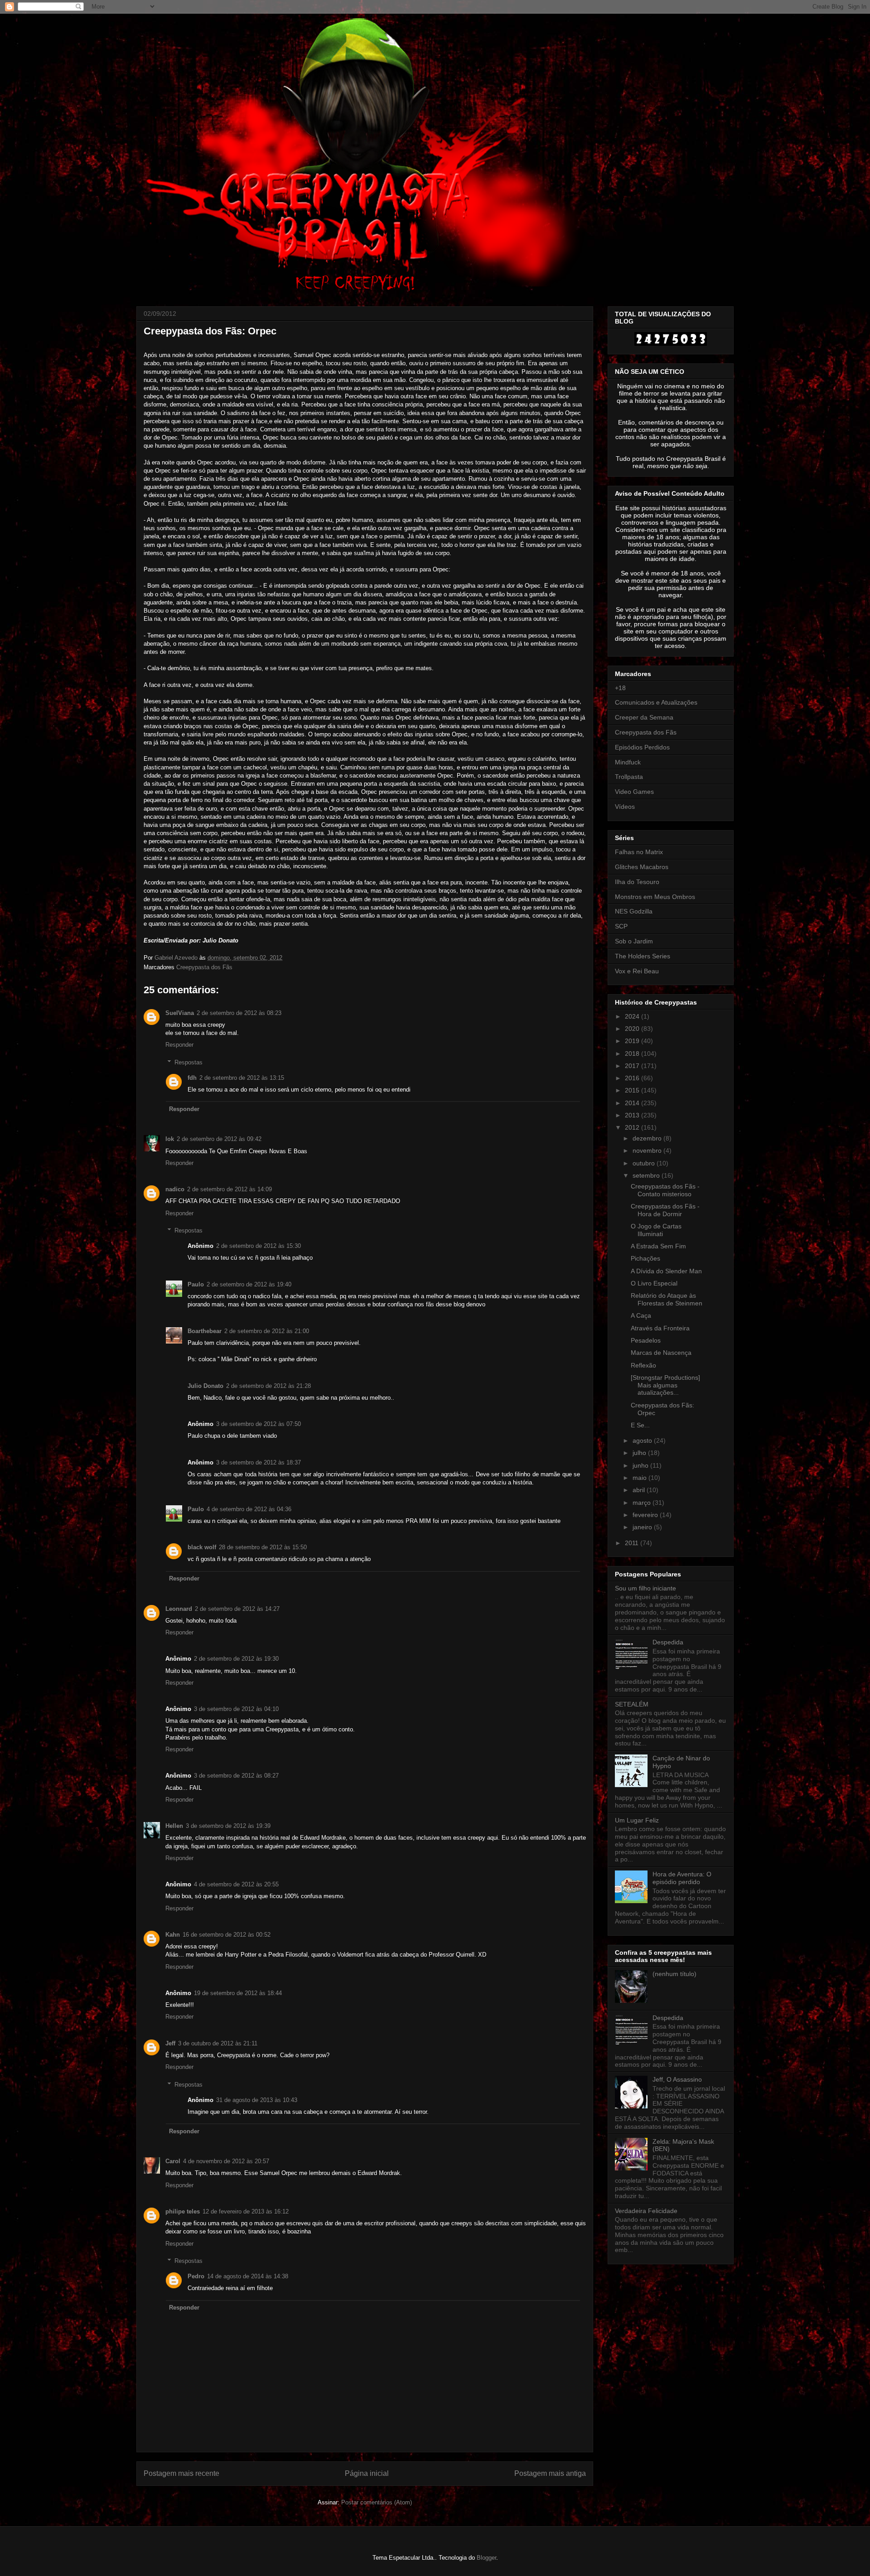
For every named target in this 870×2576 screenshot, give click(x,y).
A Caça (641, 1315)
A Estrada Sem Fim (658, 1246)
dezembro (648, 1138)
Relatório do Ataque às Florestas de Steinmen (667, 1299)
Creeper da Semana (644, 717)
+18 (620, 688)
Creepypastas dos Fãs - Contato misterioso (665, 1190)
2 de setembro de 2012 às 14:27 (237, 1609)
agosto (643, 1440)
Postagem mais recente (181, 2473)
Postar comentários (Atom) (377, 2502)
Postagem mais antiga (550, 2473)
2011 (633, 1543)
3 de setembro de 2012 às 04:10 (236, 1709)
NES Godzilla (634, 911)
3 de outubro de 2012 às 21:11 (218, 2043)
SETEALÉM (632, 1704)
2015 (633, 1090)
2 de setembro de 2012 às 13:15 (242, 1078)
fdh (192, 1078)
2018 (633, 1054)
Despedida (668, 1642)
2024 (633, 1016)
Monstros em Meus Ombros (655, 897)
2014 (633, 1103)
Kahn (173, 1935)
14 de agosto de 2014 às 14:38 (248, 2276)
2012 (633, 1127)
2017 (633, 1066)
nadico (175, 1189)
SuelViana (180, 1013)
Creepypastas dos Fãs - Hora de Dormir (665, 1210)
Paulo (196, 1284)
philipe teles (183, 2211)
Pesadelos (646, 1340)
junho (641, 1465)
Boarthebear (205, 1331)
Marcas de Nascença (661, 1353)
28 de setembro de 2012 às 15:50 (263, 1547)
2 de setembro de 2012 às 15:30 (259, 1246)
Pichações (645, 1258)
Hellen (174, 1826)
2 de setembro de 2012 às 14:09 (230, 1189)
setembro (647, 1175)
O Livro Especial (654, 1283)
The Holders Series (643, 956)
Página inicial (367, 2473)
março (643, 1503)
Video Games (634, 792)
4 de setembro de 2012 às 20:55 (236, 1884)
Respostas (188, 1062)
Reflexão (643, 1365)
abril (640, 1490)
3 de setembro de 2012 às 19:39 (228, 1826)
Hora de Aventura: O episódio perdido (682, 1878)
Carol (173, 2161)
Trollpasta (629, 777)
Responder (179, 1045)
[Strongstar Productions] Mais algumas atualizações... (665, 1385)
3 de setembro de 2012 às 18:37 (259, 1462)
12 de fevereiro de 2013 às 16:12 (246, 2211)
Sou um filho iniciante (645, 1588)
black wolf (202, 1547)
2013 (633, 1115)
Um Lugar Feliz (637, 1820)
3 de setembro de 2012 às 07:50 (259, 1424)
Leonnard (179, 1609)
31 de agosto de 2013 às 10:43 (257, 2100)
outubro (645, 1163)
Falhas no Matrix (639, 852)
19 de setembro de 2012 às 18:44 (238, 1993)
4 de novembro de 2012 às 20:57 (226, 2161)
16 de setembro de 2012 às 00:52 (227, 1935)
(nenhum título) (674, 1974)
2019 (633, 1041)
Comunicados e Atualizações (656, 702)
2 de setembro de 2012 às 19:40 (249, 1284)
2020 (633, 1029)
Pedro (196, 2276)
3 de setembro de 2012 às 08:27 (236, 1776)
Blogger (486, 2558)
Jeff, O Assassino (677, 2079)
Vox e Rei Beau (637, 971)
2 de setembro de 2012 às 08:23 (239, 1013)
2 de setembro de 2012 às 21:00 (267, 1331)
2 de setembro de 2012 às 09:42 (219, 1139)
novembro (648, 1150)
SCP (621, 926)
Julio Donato (205, 1386)
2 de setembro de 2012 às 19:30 (236, 1659)
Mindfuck (628, 762)
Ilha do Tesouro (637, 882)
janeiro (643, 1527)
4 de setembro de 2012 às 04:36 (249, 1509)
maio (640, 1478)
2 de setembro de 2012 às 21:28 (268, 1386)
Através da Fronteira (660, 1328)
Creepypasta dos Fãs (204, 967)
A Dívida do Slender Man (666, 1271)
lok (170, 1139)
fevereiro (646, 1515)
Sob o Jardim (634, 941)
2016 (633, 1078)
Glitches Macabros (642, 867)
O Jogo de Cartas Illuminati (656, 1230)
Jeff (170, 2043)
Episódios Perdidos (642, 747)
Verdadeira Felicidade (646, 2211)
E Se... (640, 1425)
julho (640, 1453)
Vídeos (625, 807)
